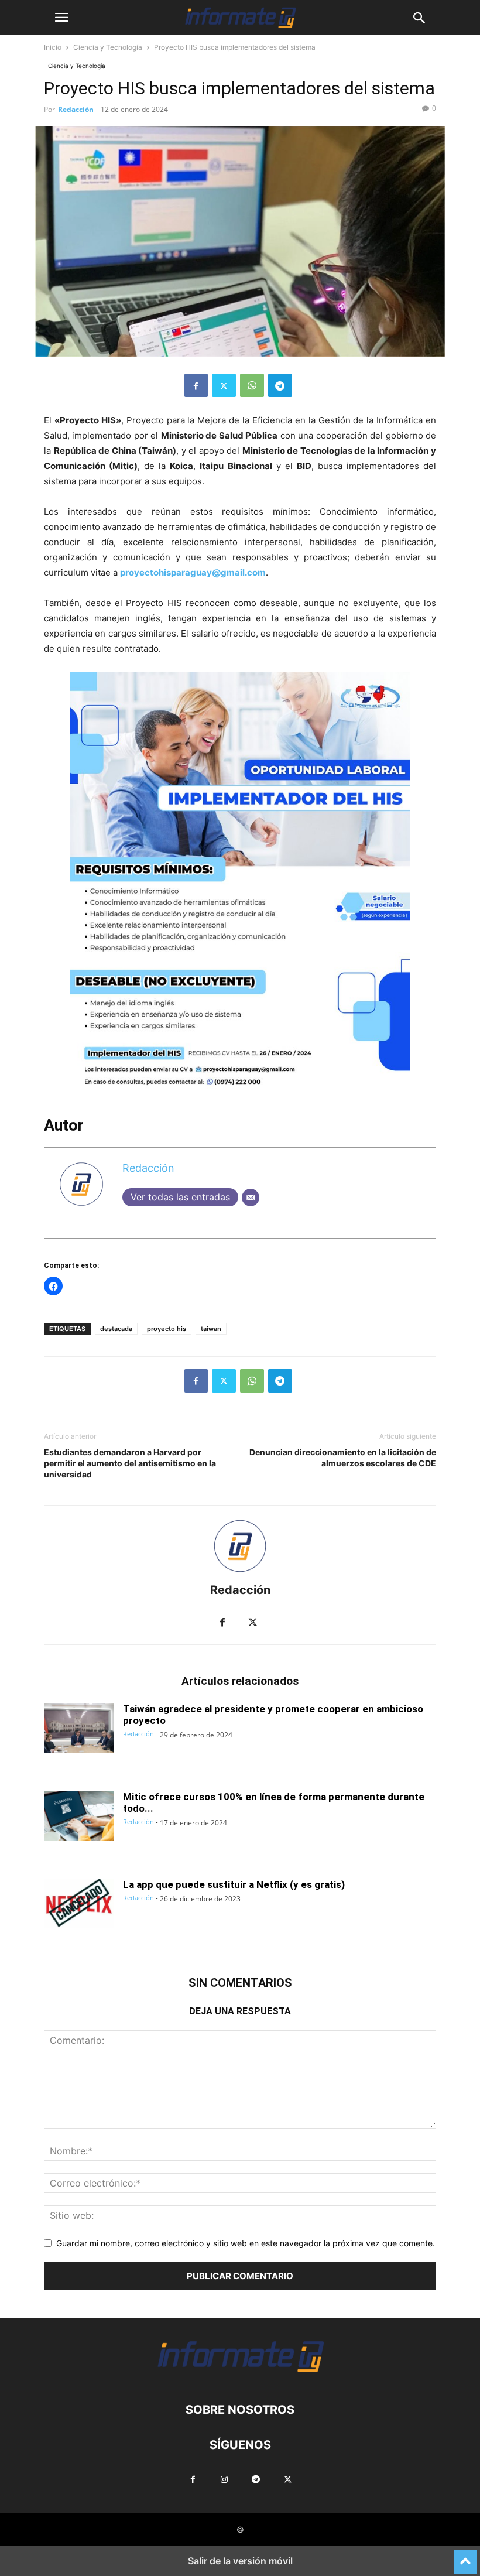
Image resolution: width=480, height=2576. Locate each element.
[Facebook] (196, 385)
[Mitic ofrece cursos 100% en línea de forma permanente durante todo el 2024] (79, 1817)
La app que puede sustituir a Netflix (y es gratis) (234, 1884)
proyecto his (167, 1329)
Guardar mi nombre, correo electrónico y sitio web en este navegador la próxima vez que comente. (246, 2243)
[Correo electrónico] (251, 1198)
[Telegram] (280, 385)
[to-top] (465, 2557)
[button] (61, 18)
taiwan (211, 1329)
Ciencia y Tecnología (108, 47)
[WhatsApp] (252, 385)
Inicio (53, 47)
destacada (116, 1329)
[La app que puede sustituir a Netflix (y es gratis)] (79, 1905)
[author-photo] (240, 1574)
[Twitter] (224, 385)
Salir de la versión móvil (240, 2561)
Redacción (76, 109)
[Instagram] (224, 2481)
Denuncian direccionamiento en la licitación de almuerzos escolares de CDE (343, 1458)
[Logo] (240, 2374)
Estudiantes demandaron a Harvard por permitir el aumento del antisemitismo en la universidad (130, 1463)
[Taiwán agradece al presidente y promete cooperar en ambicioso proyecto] (79, 1729)
